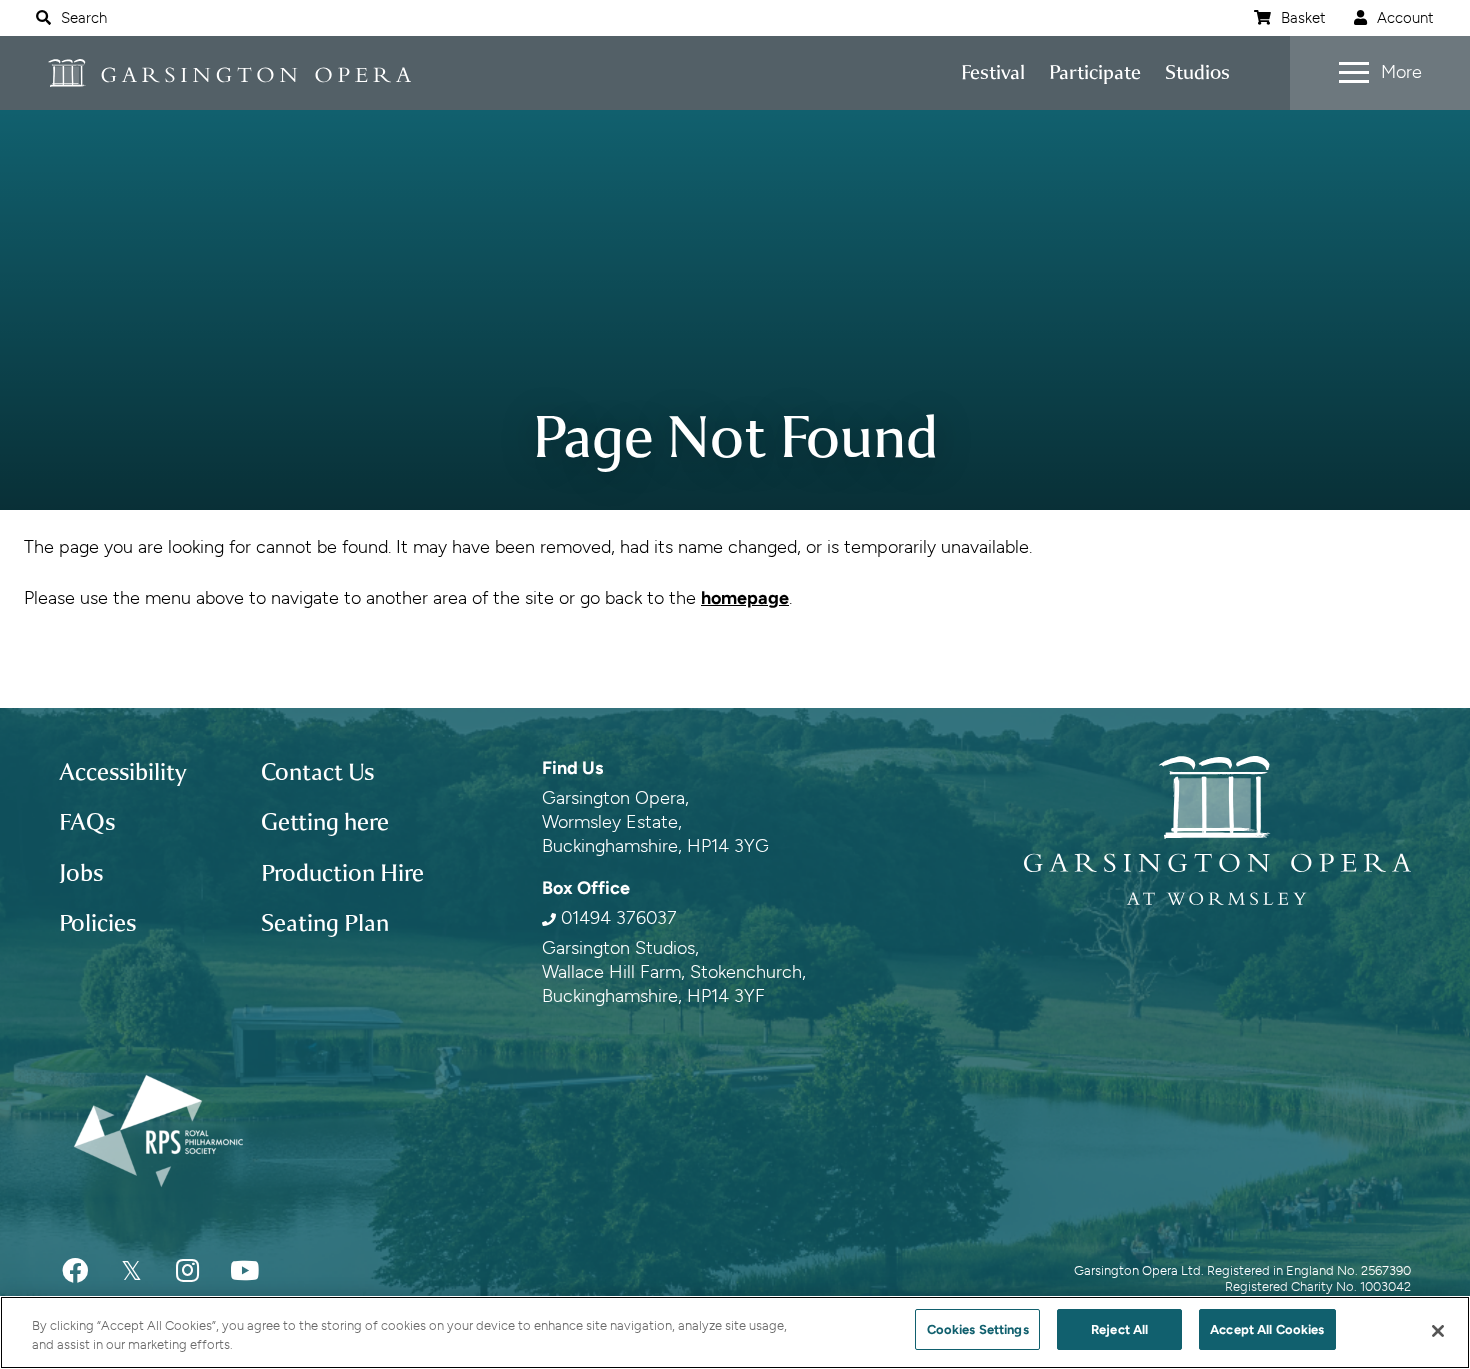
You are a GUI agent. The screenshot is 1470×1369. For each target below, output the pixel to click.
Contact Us (317, 772)
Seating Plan (325, 923)
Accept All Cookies (1267, 1329)
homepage (745, 598)
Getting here (325, 822)
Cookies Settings (978, 1329)
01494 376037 (619, 918)
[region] (735, 1332)
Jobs (81, 873)
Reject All (1119, 1329)
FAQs (87, 822)
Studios (1197, 72)
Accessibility (123, 772)
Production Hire (342, 873)
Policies (97, 923)
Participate (1095, 72)
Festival (993, 72)
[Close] (1438, 1331)
